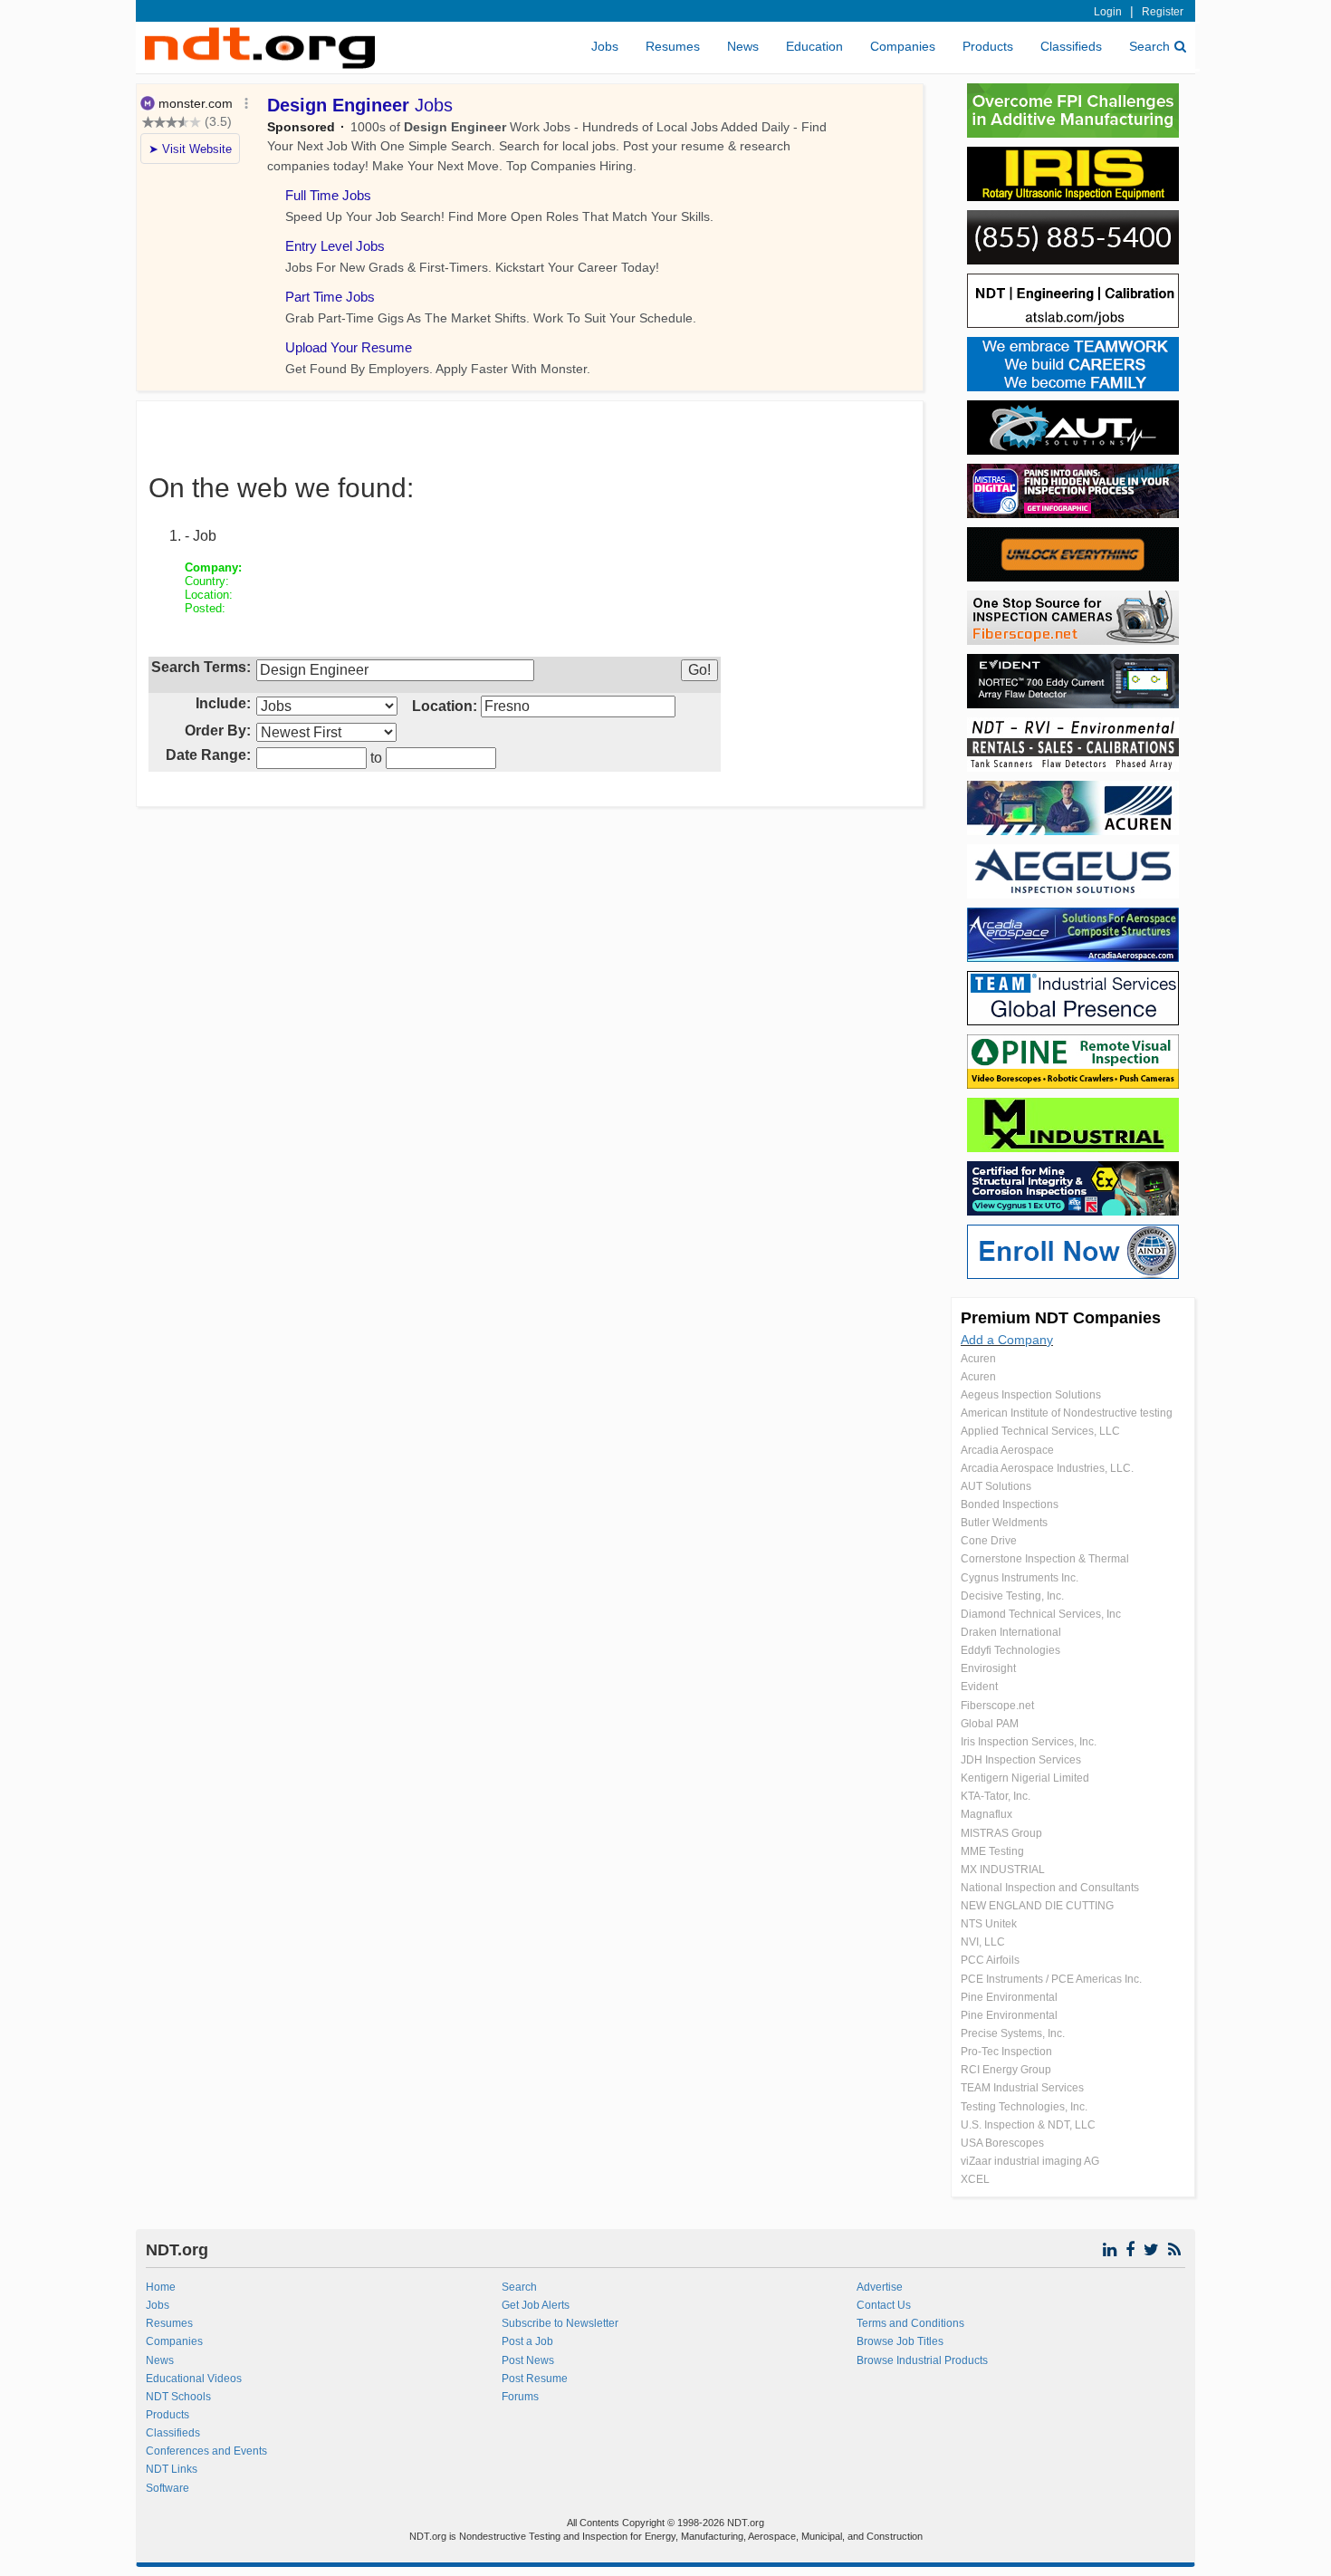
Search (1149, 46)
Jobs (605, 46)
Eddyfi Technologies (1010, 1650)
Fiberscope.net (997, 1706)
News (743, 46)
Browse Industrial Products (922, 2360)
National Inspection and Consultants (1050, 1888)
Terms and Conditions (910, 2323)
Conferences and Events (206, 2451)
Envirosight (988, 1668)
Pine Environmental (1009, 1997)
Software (168, 2488)
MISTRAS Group (1001, 1833)
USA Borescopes (1002, 2143)
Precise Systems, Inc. (1013, 2033)
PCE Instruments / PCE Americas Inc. (1051, 1979)
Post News (528, 2360)
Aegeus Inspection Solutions (1031, 1395)
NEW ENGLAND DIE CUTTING (1037, 1906)
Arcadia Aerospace (1007, 1450)
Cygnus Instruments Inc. (1020, 1578)
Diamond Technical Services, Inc (1041, 1614)
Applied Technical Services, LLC (1040, 1431)
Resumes (673, 46)
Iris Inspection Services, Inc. (1029, 1742)
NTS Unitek (989, 1924)
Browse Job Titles (900, 2341)
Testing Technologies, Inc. (1024, 2107)
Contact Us (884, 2305)
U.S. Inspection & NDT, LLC (1028, 2125)
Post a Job (527, 2341)
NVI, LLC (983, 1942)
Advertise (880, 2287)
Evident (979, 1687)
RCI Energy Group (1006, 2070)
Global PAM (990, 1724)
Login (1108, 12)
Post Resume (535, 2379)
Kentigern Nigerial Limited (1025, 1778)
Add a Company (1007, 1340)
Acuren (978, 1359)
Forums (520, 2397)
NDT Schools (178, 2397)
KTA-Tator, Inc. (996, 1796)
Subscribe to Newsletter (560, 2323)
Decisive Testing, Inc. (1012, 1596)
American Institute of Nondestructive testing (1067, 1413)
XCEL (975, 2179)
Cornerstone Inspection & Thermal (1045, 1559)
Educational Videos (194, 2379)
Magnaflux (986, 1814)
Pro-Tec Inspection (1006, 2052)
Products (988, 46)
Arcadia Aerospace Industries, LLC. (1047, 1468)
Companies (903, 46)
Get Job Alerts (536, 2305)
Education (814, 46)
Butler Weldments (1004, 1523)
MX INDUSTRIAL (1003, 1870)
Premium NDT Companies (1061, 1318)
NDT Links (172, 2469)
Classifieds (1071, 46)
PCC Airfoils (990, 1960)
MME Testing (992, 1851)
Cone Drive (989, 1541)
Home (161, 2287)
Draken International (1011, 1632)
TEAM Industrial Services (1022, 2088)
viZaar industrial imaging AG (1030, 2161)
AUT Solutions (996, 1486)
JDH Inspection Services (1021, 1760)
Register (1163, 12)
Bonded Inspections (1010, 1504)
